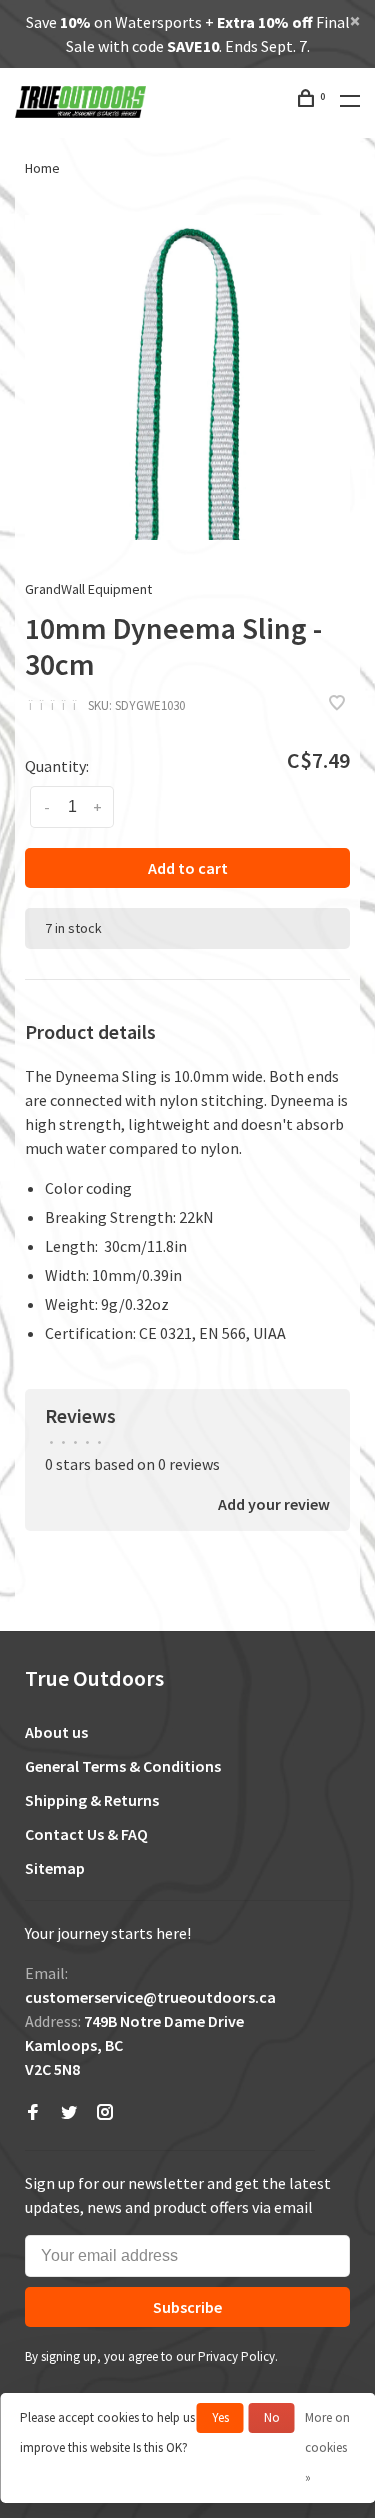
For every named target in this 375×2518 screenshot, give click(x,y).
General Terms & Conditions (123, 1766)
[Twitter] (69, 2113)
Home (42, 168)
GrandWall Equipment (88, 589)
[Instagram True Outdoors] (105, 2113)
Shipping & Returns (92, 1800)
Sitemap (55, 1868)
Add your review (274, 1504)
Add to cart (188, 868)
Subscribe (187, 2307)
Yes (220, 2417)
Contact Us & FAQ (86, 1834)
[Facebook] (33, 2113)
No (272, 2417)
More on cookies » (327, 2447)
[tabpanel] (187, 377)
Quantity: (57, 766)
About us (56, 1732)
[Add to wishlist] (337, 704)
